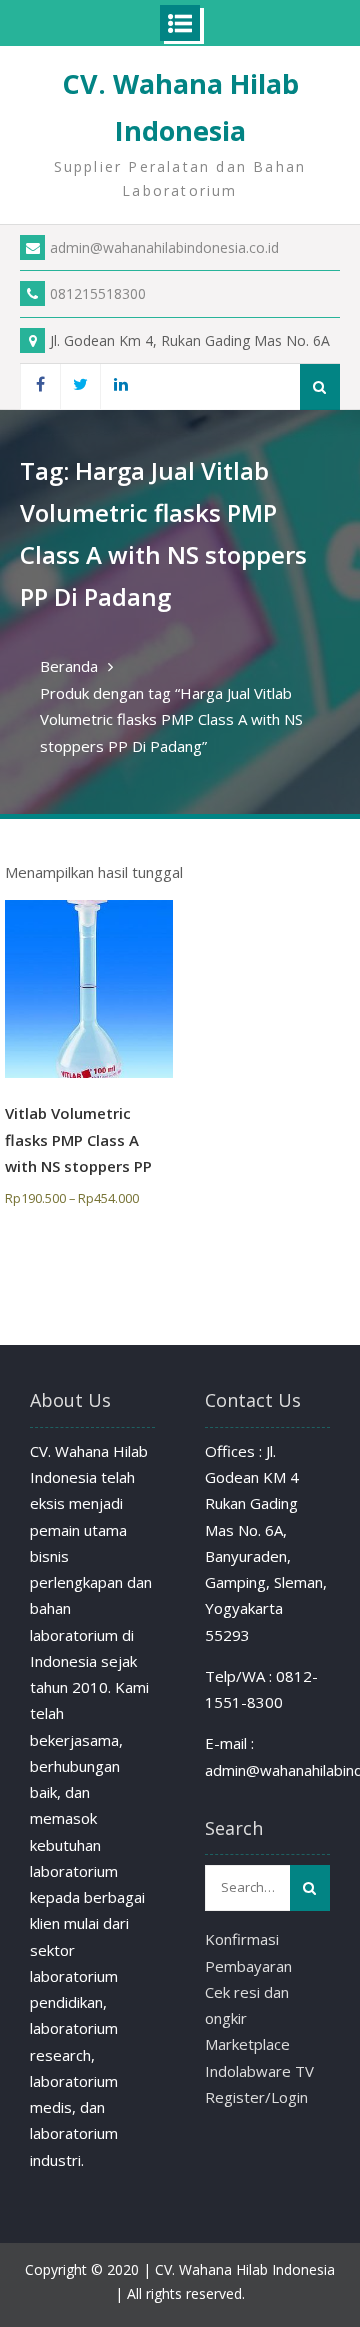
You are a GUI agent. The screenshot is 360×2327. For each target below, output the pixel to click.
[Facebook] (40, 386)
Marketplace (247, 2044)
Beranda (69, 666)
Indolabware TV (259, 2071)
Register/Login (256, 2097)
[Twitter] (80, 386)
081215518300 (98, 293)
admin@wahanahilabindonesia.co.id (164, 247)
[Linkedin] (120, 386)
